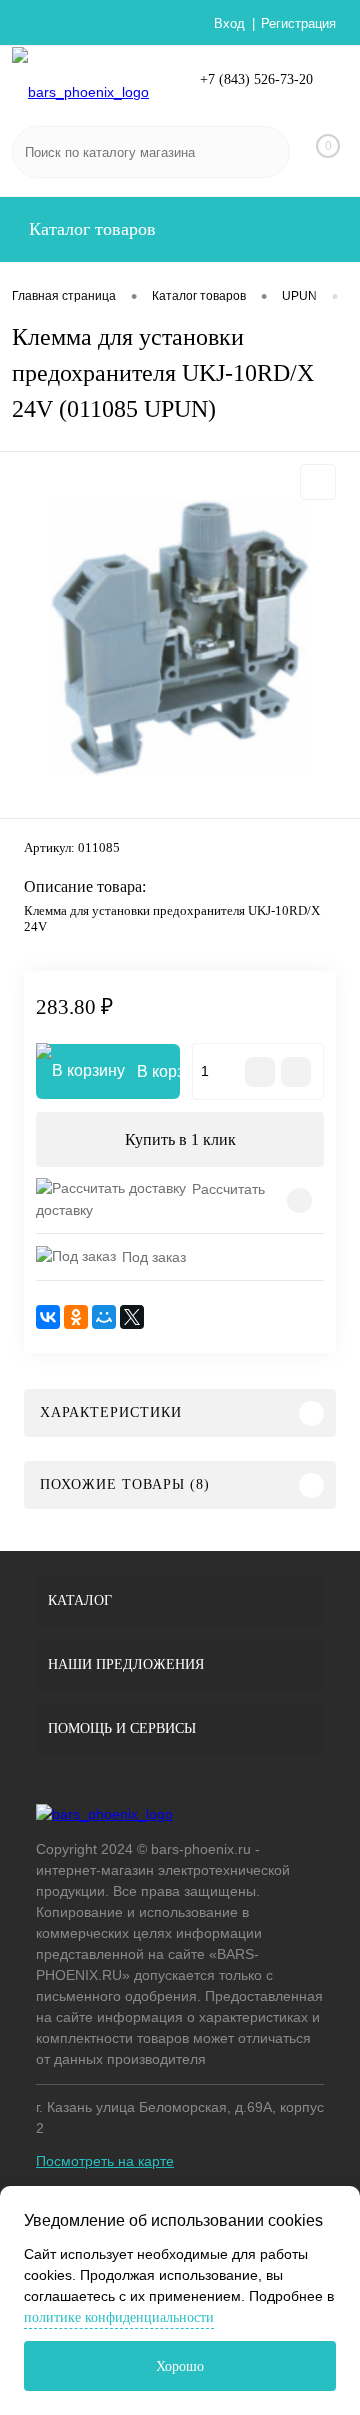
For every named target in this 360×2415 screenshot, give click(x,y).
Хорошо (180, 2366)
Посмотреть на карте (105, 2161)
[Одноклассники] (76, 1317)
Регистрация (298, 23)
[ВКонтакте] (48, 1317)
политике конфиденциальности (119, 2317)
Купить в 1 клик (180, 1139)
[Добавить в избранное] (318, 482)
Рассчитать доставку (150, 1199)
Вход (229, 23)
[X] (132, 1317)
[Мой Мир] (104, 1317)
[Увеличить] (180, 638)
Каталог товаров (90, 229)
